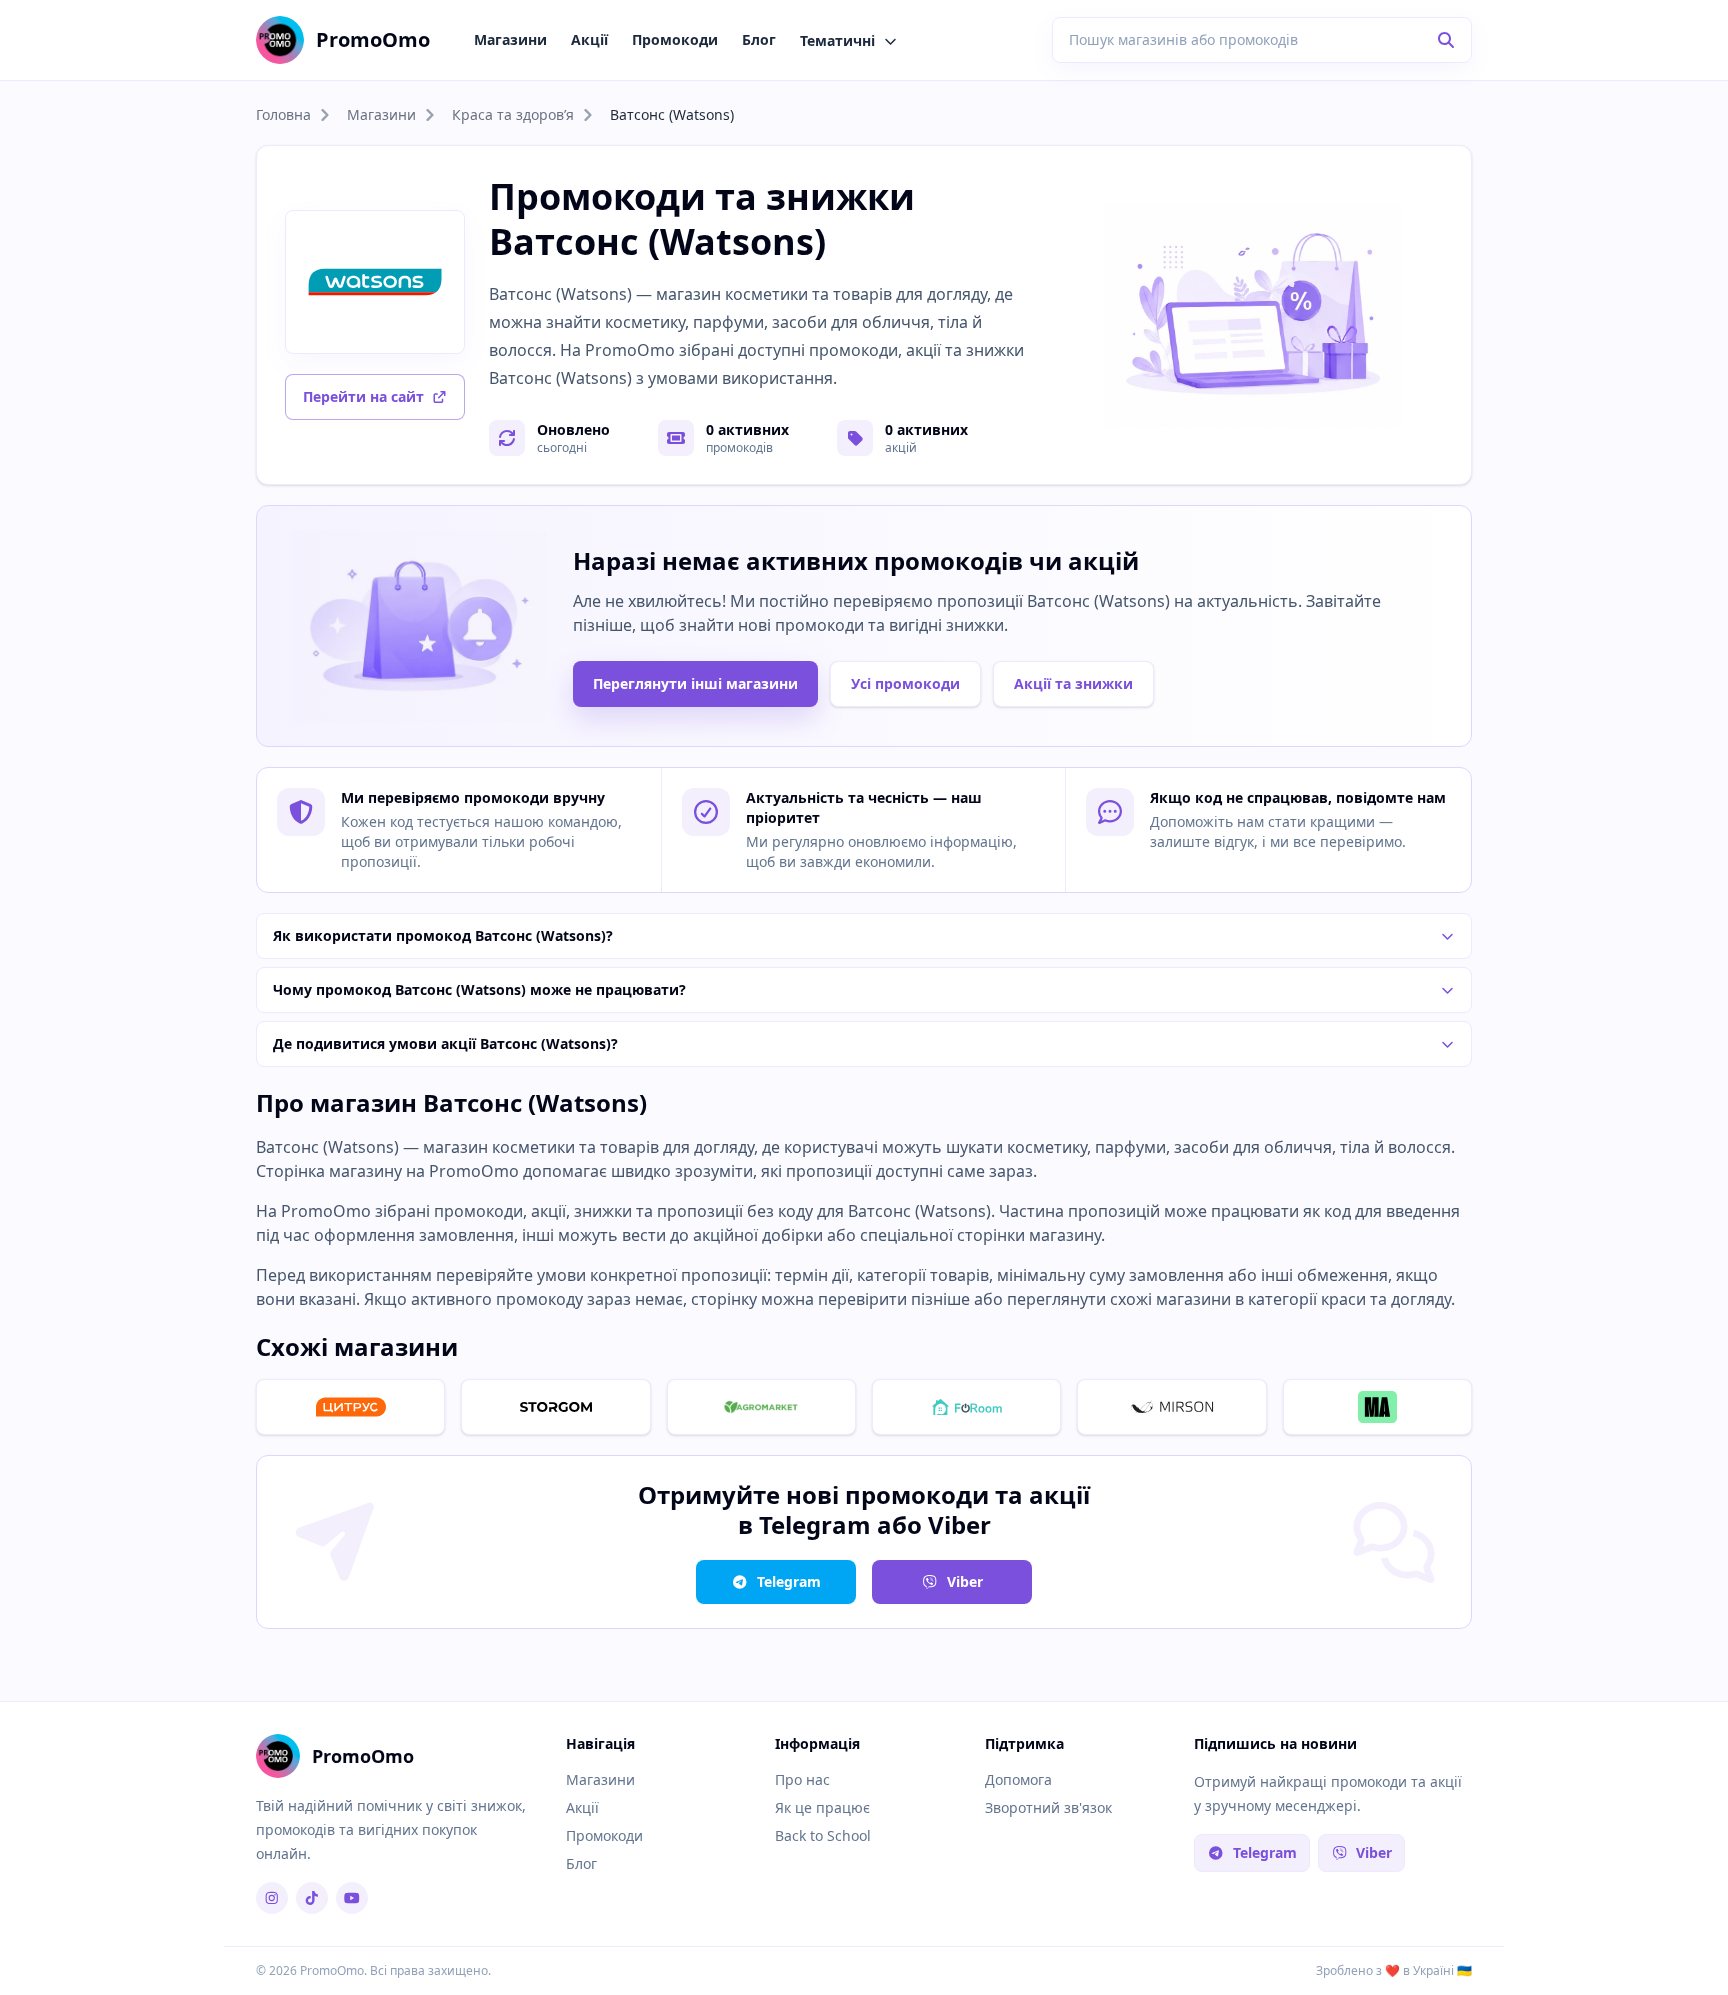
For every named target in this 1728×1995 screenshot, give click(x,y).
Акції (589, 39)
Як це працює (822, 1807)
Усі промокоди (905, 683)
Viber (965, 1581)
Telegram (789, 1581)
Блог (759, 39)
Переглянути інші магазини (695, 683)
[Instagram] (272, 1898)
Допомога (1018, 1779)
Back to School (823, 1835)
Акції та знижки (1073, 683)
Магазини (510, 39)
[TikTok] (312, 1898)
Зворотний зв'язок (1048, 1807)
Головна (283, 114)
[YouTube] (352, 1898)
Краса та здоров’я (513, 114)
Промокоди (675, 39)
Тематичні (837, 40)
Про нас (802, 1779)
